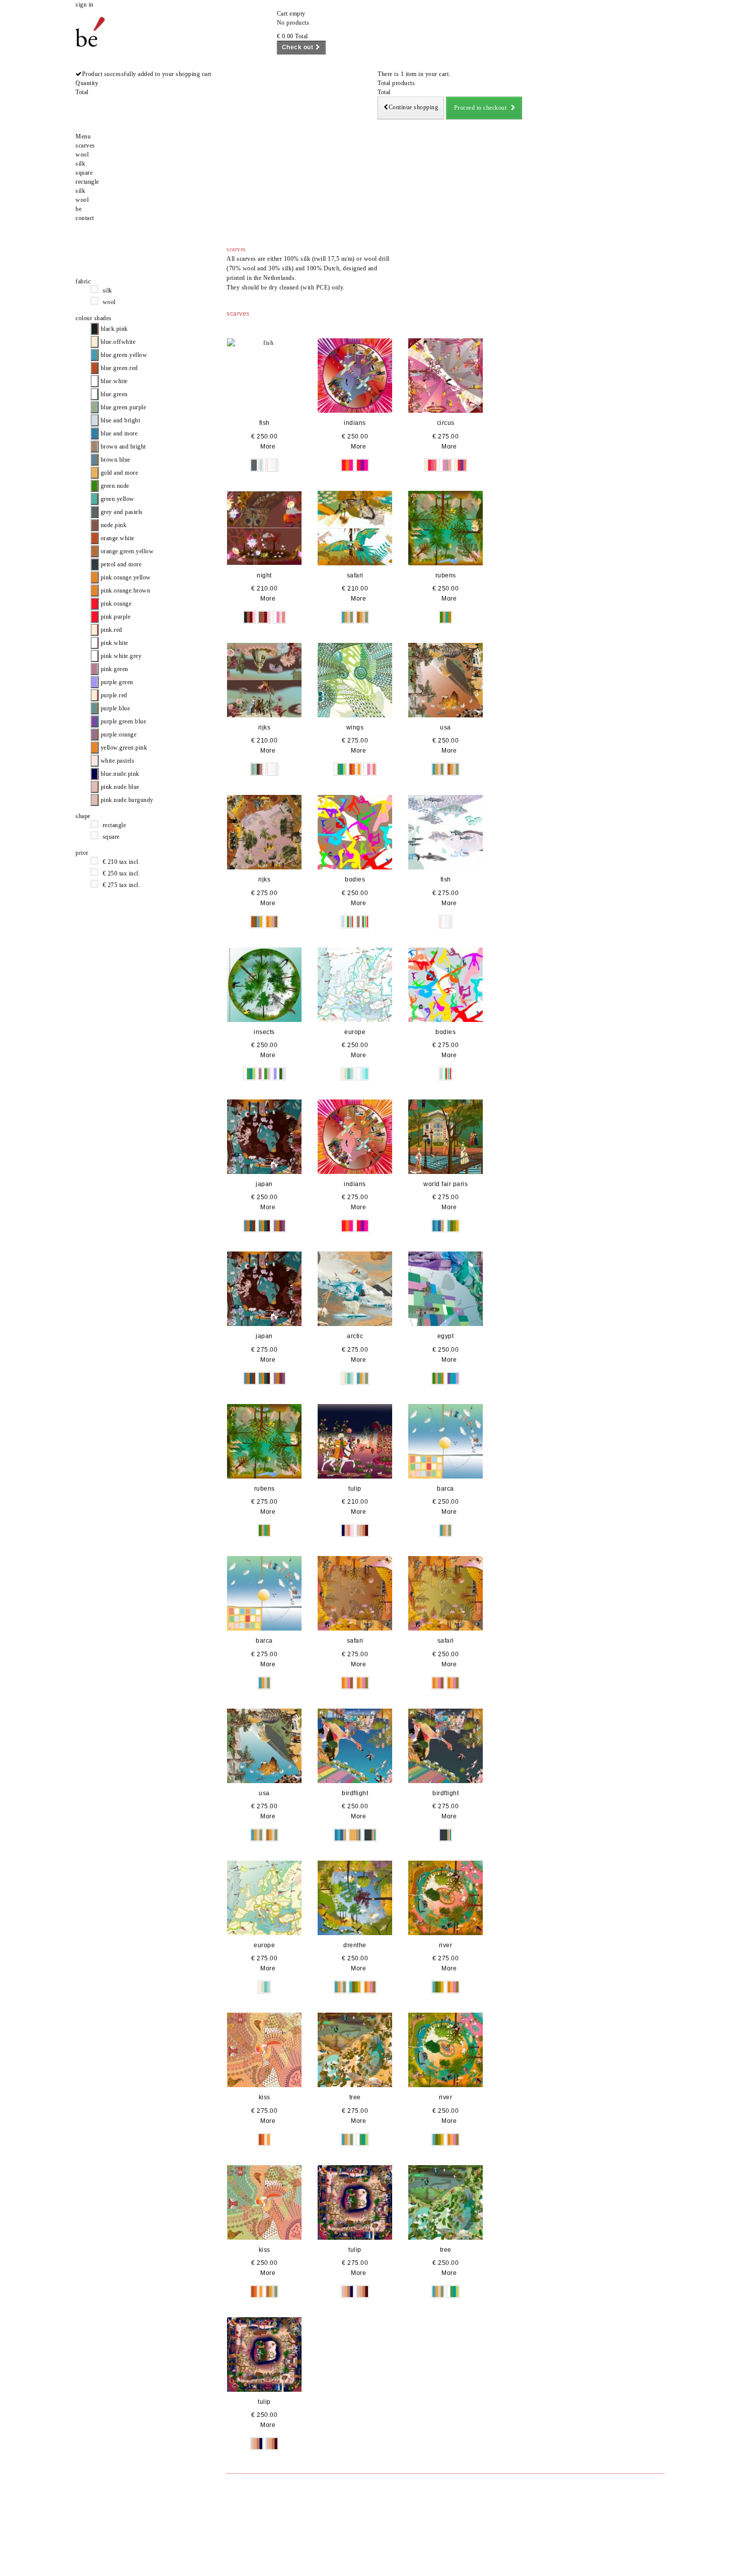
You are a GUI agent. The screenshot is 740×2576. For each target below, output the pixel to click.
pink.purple (116, 617)
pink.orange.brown (126, 591)
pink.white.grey (121, 656)
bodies (355, 880)
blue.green (114, 394)
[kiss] (264, 2050)
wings (355, 728)
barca (446, 1489)
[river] (446, 1898)
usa (446, 728)
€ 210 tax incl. (122, 862)
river (446, 1945)
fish (265, 423)
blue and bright (121, 420)
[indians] (355, 376)
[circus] (446, 376)
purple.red (114, 695)
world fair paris (446, 1184)
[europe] (355, 985)
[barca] (446, 1441)
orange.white (118, 538)
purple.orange (119, 734)
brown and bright (123, 447)
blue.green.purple (124, 407)
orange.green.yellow (127, 551)
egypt (446, 1336)
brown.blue (116, 460)
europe (355, 1032)
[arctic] (355, 1289)
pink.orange (116, 604)
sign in (85, 5)
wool (82, 155)
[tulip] (355, 1441)
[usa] (446, 680)
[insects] (264, 985)
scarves (85, 145)
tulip (355, 1489)
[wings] (355, 680)
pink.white (115, 643)
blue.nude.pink (120, 774)
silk (80, 164)
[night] (264, 528)
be (79, 209)
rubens (446, 576)
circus (446, 423)
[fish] (264, 376)
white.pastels (118, 761)
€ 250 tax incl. (122, 873)
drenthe (355, 1945)
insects (264, 1032)
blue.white (114, 381)
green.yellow (118, 499)
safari (355, 576)
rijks (265, 728)
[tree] (355, 2050)
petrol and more (121, 564)
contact (85, 218)
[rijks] (264, 680)
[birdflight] (355, 1746)
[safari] (355, 528)
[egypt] (446, 1289)
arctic (355, 1336)
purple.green (117, 682)
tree (355, 2097)
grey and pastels (122, 512)
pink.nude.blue (120, 787)
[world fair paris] (446, 1137)
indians (355, 423)
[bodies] (355, 832)
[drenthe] (355, 1898)
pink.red (112, 630)
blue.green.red (119, 368)
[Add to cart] (246, 447)
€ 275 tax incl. (122, 885)
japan (264, 1184)
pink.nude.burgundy (127, 800)
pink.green (115, 669)
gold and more (120, 473)
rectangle (87, 182)
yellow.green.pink (124, 748)
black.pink (114, 329)
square (84, 173)
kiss (265, 2097)
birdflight (355, 1793)
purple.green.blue (124, 721)
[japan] (264, 1137)
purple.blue (116, 708)
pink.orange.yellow (126, 577)
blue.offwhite (118, 342)
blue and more (119, 433)
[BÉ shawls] (169, 32)
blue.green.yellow (124, 355)
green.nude (115, 486)
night (264, 576)
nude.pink (114, 525)
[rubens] (446, 528)
